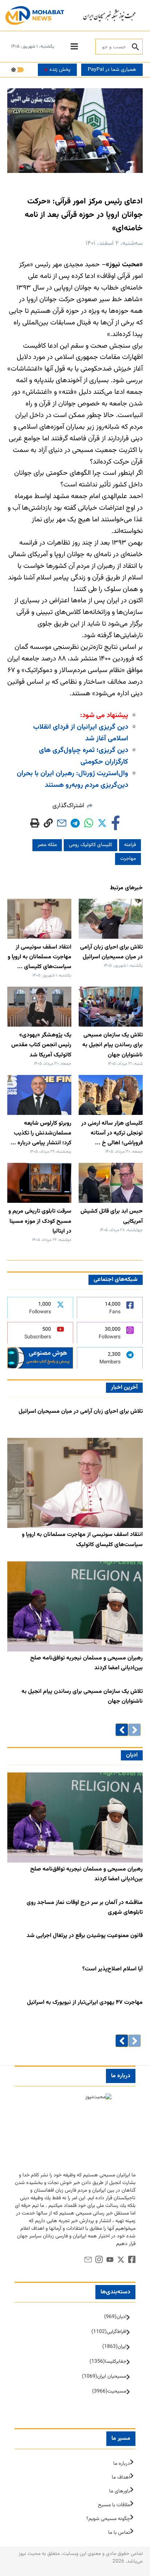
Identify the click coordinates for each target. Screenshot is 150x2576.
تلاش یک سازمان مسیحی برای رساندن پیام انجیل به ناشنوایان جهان (112, 1045)
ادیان (132, 1755)
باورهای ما (120, 2491)
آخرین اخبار (124, 1388)
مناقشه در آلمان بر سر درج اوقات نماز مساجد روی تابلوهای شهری (85, 1908)
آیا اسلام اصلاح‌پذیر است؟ (112, 1969)
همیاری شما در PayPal (112, 70)
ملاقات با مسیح (114, 2505)
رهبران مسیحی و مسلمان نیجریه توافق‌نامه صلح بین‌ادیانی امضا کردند (86, 1663)
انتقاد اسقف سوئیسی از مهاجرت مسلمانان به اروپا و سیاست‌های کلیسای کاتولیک (82, 1540)
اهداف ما (121, 2478)
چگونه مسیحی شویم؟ (108, 2519)
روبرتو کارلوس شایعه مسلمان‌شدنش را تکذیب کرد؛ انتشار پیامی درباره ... (41, 1133)
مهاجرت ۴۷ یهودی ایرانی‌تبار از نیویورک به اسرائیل (85, 2003)
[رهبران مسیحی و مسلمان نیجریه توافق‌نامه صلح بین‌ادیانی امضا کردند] (75, 1606)
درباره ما (122, 2464)
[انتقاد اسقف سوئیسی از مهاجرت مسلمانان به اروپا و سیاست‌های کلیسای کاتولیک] (75, 1483)
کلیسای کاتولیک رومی (90, 845)
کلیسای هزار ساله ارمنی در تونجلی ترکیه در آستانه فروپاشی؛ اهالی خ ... (112, 1133)
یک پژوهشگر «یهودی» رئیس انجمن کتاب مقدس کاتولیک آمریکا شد (41, 1045)
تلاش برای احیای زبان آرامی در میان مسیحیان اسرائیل (81, 1412)
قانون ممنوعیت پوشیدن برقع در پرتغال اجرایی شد (85, 1936)
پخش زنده (60, 70)
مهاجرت (128, 859)
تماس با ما (119, 2533)
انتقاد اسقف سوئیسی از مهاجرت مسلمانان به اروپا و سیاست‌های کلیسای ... (40, 957)
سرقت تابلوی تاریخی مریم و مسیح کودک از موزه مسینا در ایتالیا (40, 1221)
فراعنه (130, 845)
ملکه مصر (47, 845)
